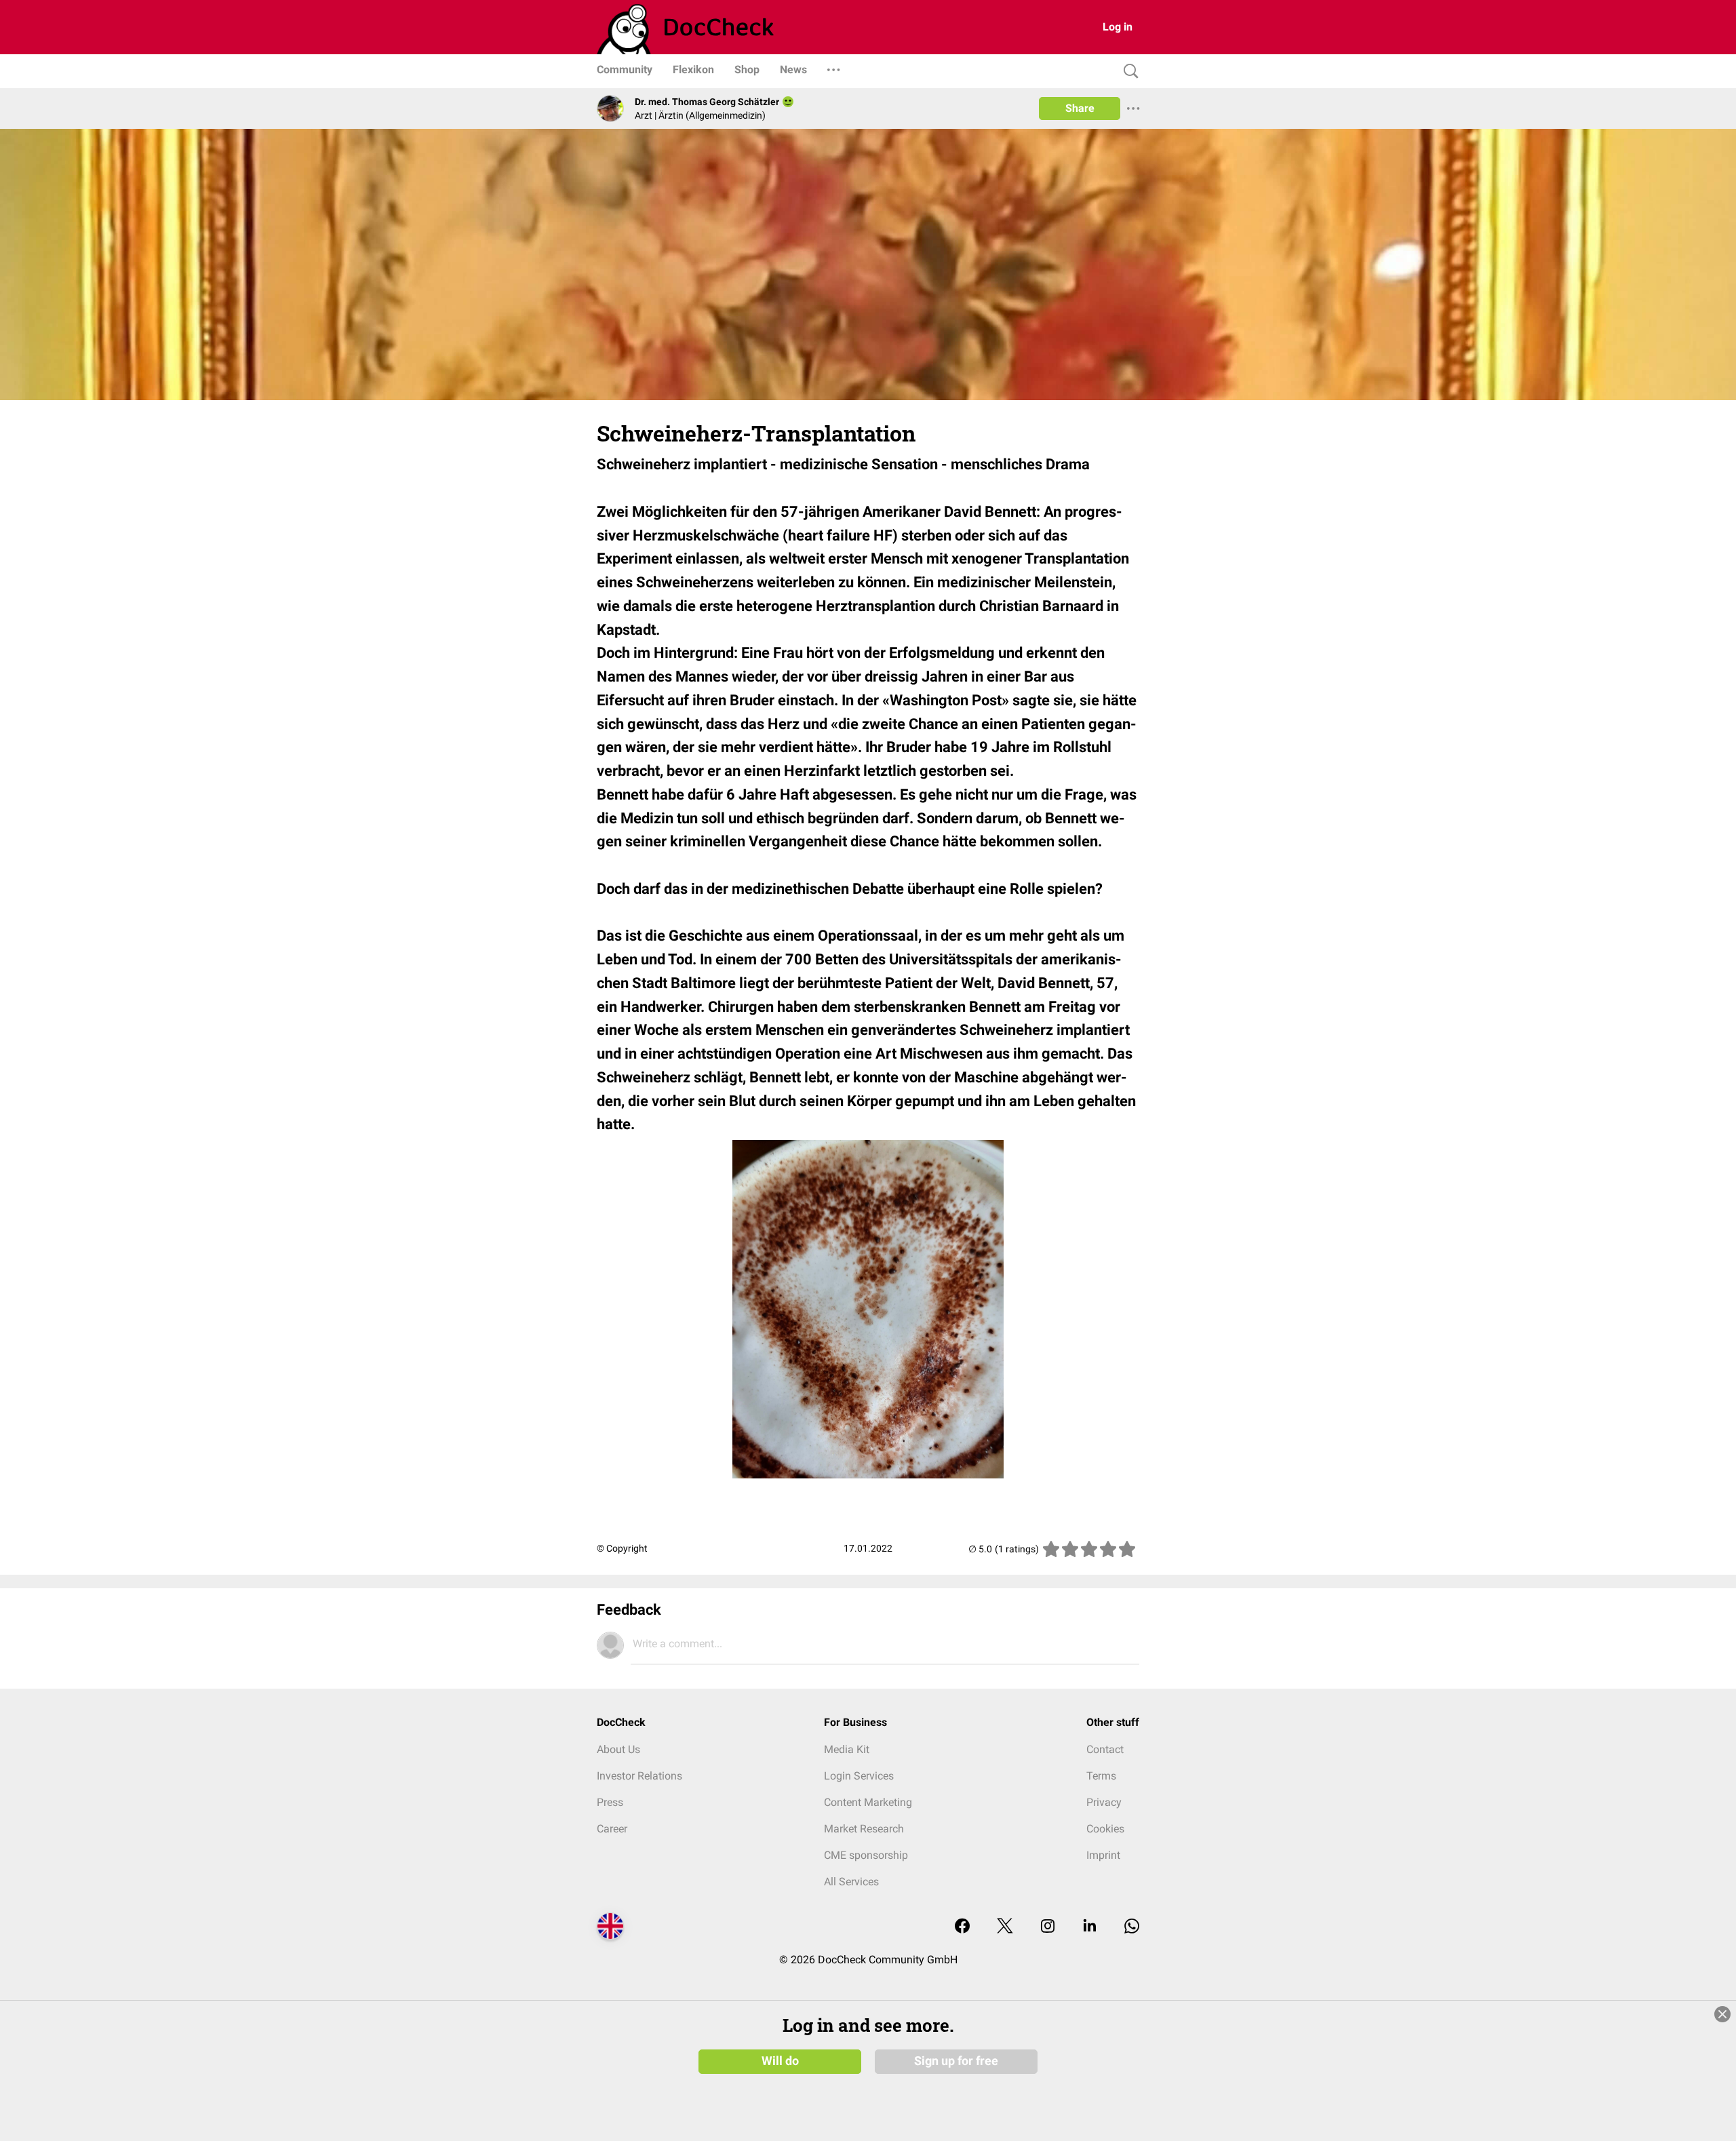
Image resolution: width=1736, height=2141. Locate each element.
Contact (1105, 1749)
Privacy (1104, 1802)
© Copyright (622, 1548)
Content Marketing (868, 1802)
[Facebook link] (962, 1927)
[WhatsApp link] (1132, 1927)
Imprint (1103, 1855)
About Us (618, 1749)
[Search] (1128, 72)
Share (1080, 108)
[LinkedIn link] (1090, 1927)
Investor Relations (639, 1776)
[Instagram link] (1048, 1927)
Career (612, 1829)
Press (610, 1802)
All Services (851, 1882)
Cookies (1105, 1829)
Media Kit (847, 1749)
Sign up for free (956, 2061)
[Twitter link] (1005, 1927)
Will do (780, 2061)
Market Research (864, 1829)
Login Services (859, 1776)
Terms (1101, 1776)
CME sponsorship (866, 1855)
